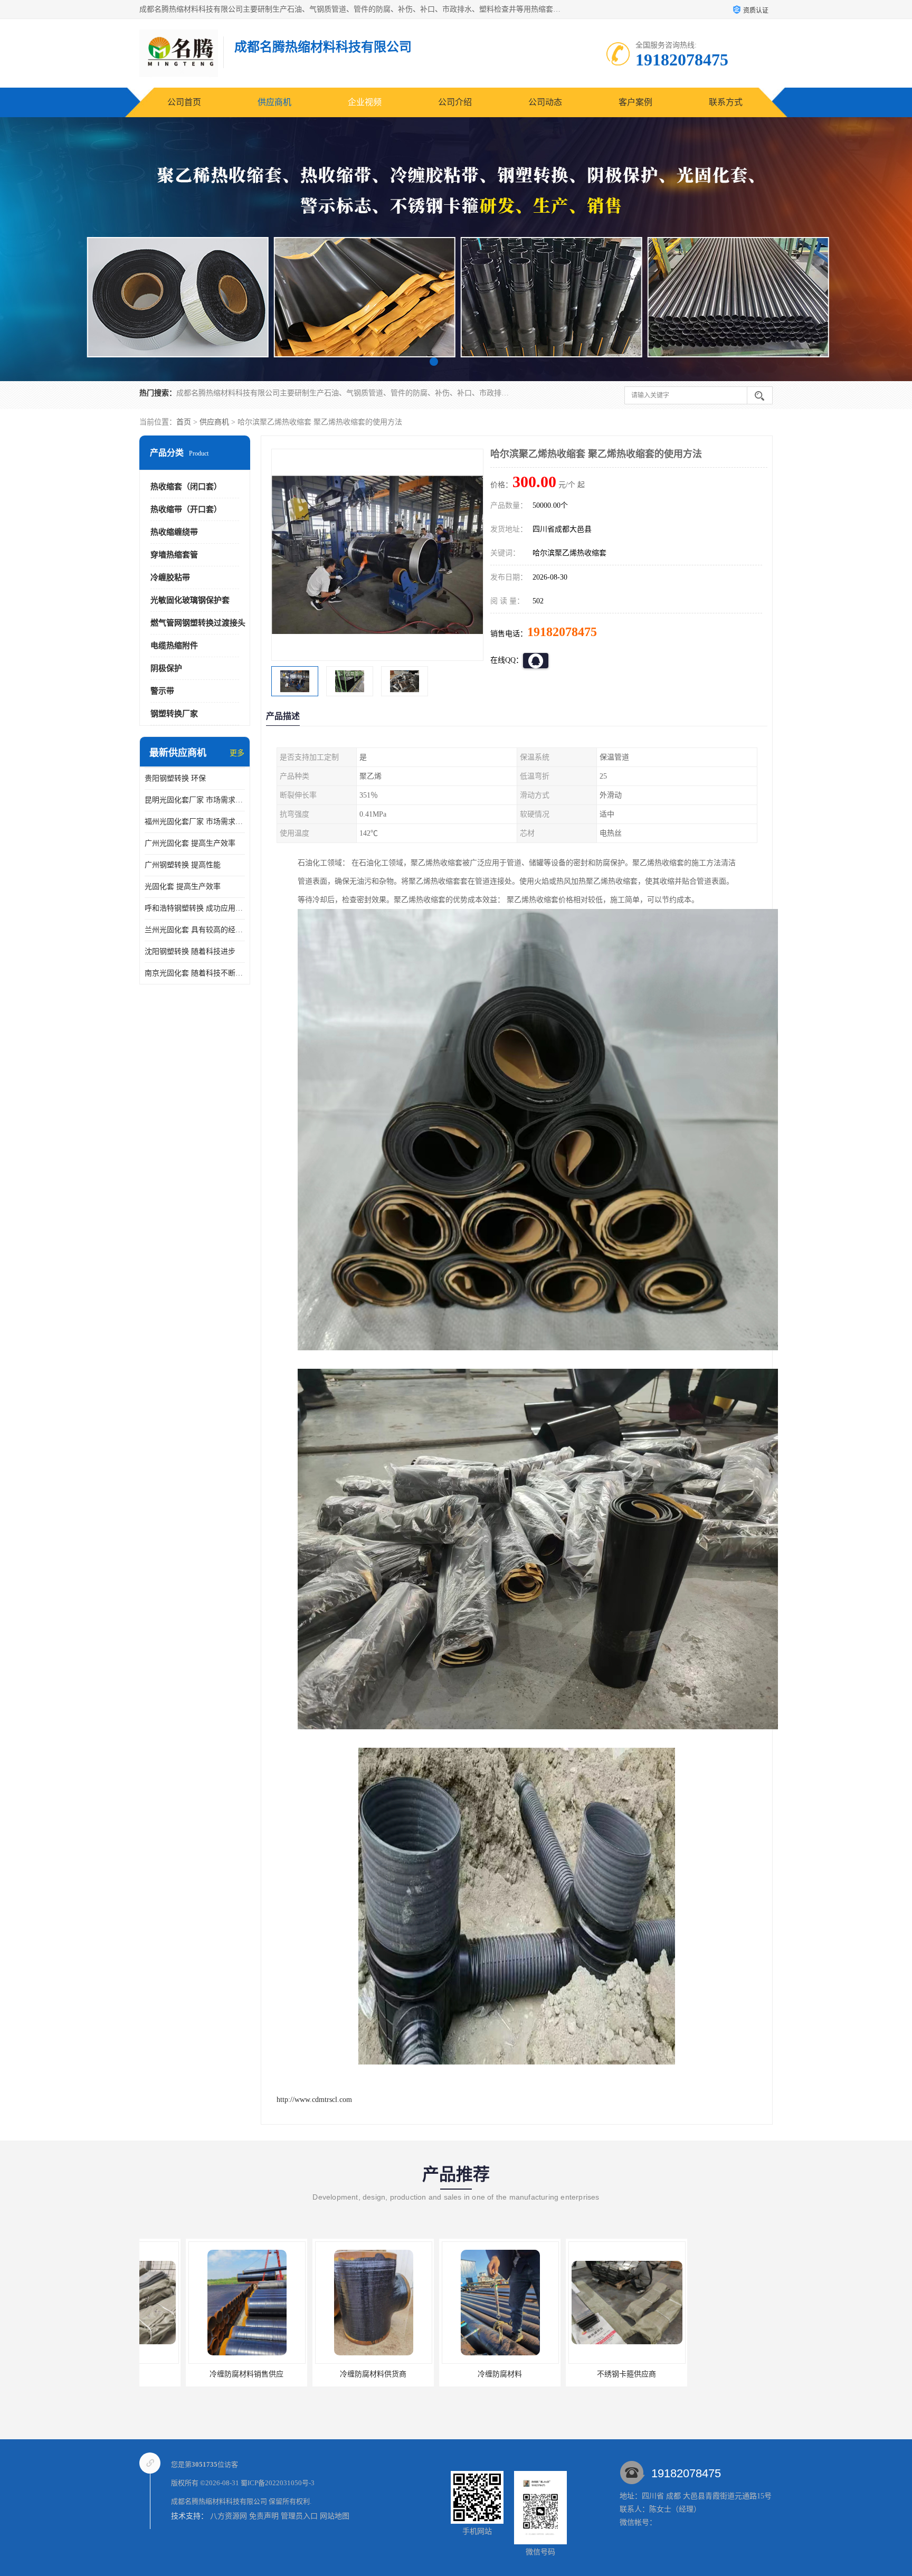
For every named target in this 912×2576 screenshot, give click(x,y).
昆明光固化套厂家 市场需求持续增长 (195, 800)
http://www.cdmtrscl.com (314, 2100)
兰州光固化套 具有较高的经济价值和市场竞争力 (195, 930)
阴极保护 (166, 668)
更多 (237, 753)
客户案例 (635, 102)
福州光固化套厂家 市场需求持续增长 (195, 822)
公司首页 (184, 102)
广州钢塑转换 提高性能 (183, 865)
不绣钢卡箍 (707, 2374)
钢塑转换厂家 (174, 714)
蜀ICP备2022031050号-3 (278, 2483)
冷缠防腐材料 (327, 2374)
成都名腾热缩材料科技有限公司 (219, 2501)
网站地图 (335, 2516)
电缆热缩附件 (174, 646)
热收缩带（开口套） (186, 509)
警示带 (162, 691)
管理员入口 (299, 2516)
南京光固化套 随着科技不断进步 (195, 973)
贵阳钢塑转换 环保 (175, 778)
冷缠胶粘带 (170, 577)
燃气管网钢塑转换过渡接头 (198, 623)
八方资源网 (229, 2516)
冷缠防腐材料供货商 (200, 2374)
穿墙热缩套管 (174, 555)
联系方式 (726, 102)
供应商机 (274, 102)
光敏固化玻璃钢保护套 (190, 600)
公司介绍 (455, 102)
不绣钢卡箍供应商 (453, 2374)
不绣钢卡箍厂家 (580, 2374)
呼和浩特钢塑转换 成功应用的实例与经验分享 (195, 908)
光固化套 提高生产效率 (183, 887)
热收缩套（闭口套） (186, 487)
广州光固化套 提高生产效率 (190, 843)
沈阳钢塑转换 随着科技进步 (190, 951)
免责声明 (264, 2516)
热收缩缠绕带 (174, 532)
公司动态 (545, 102)
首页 (184, 422)
